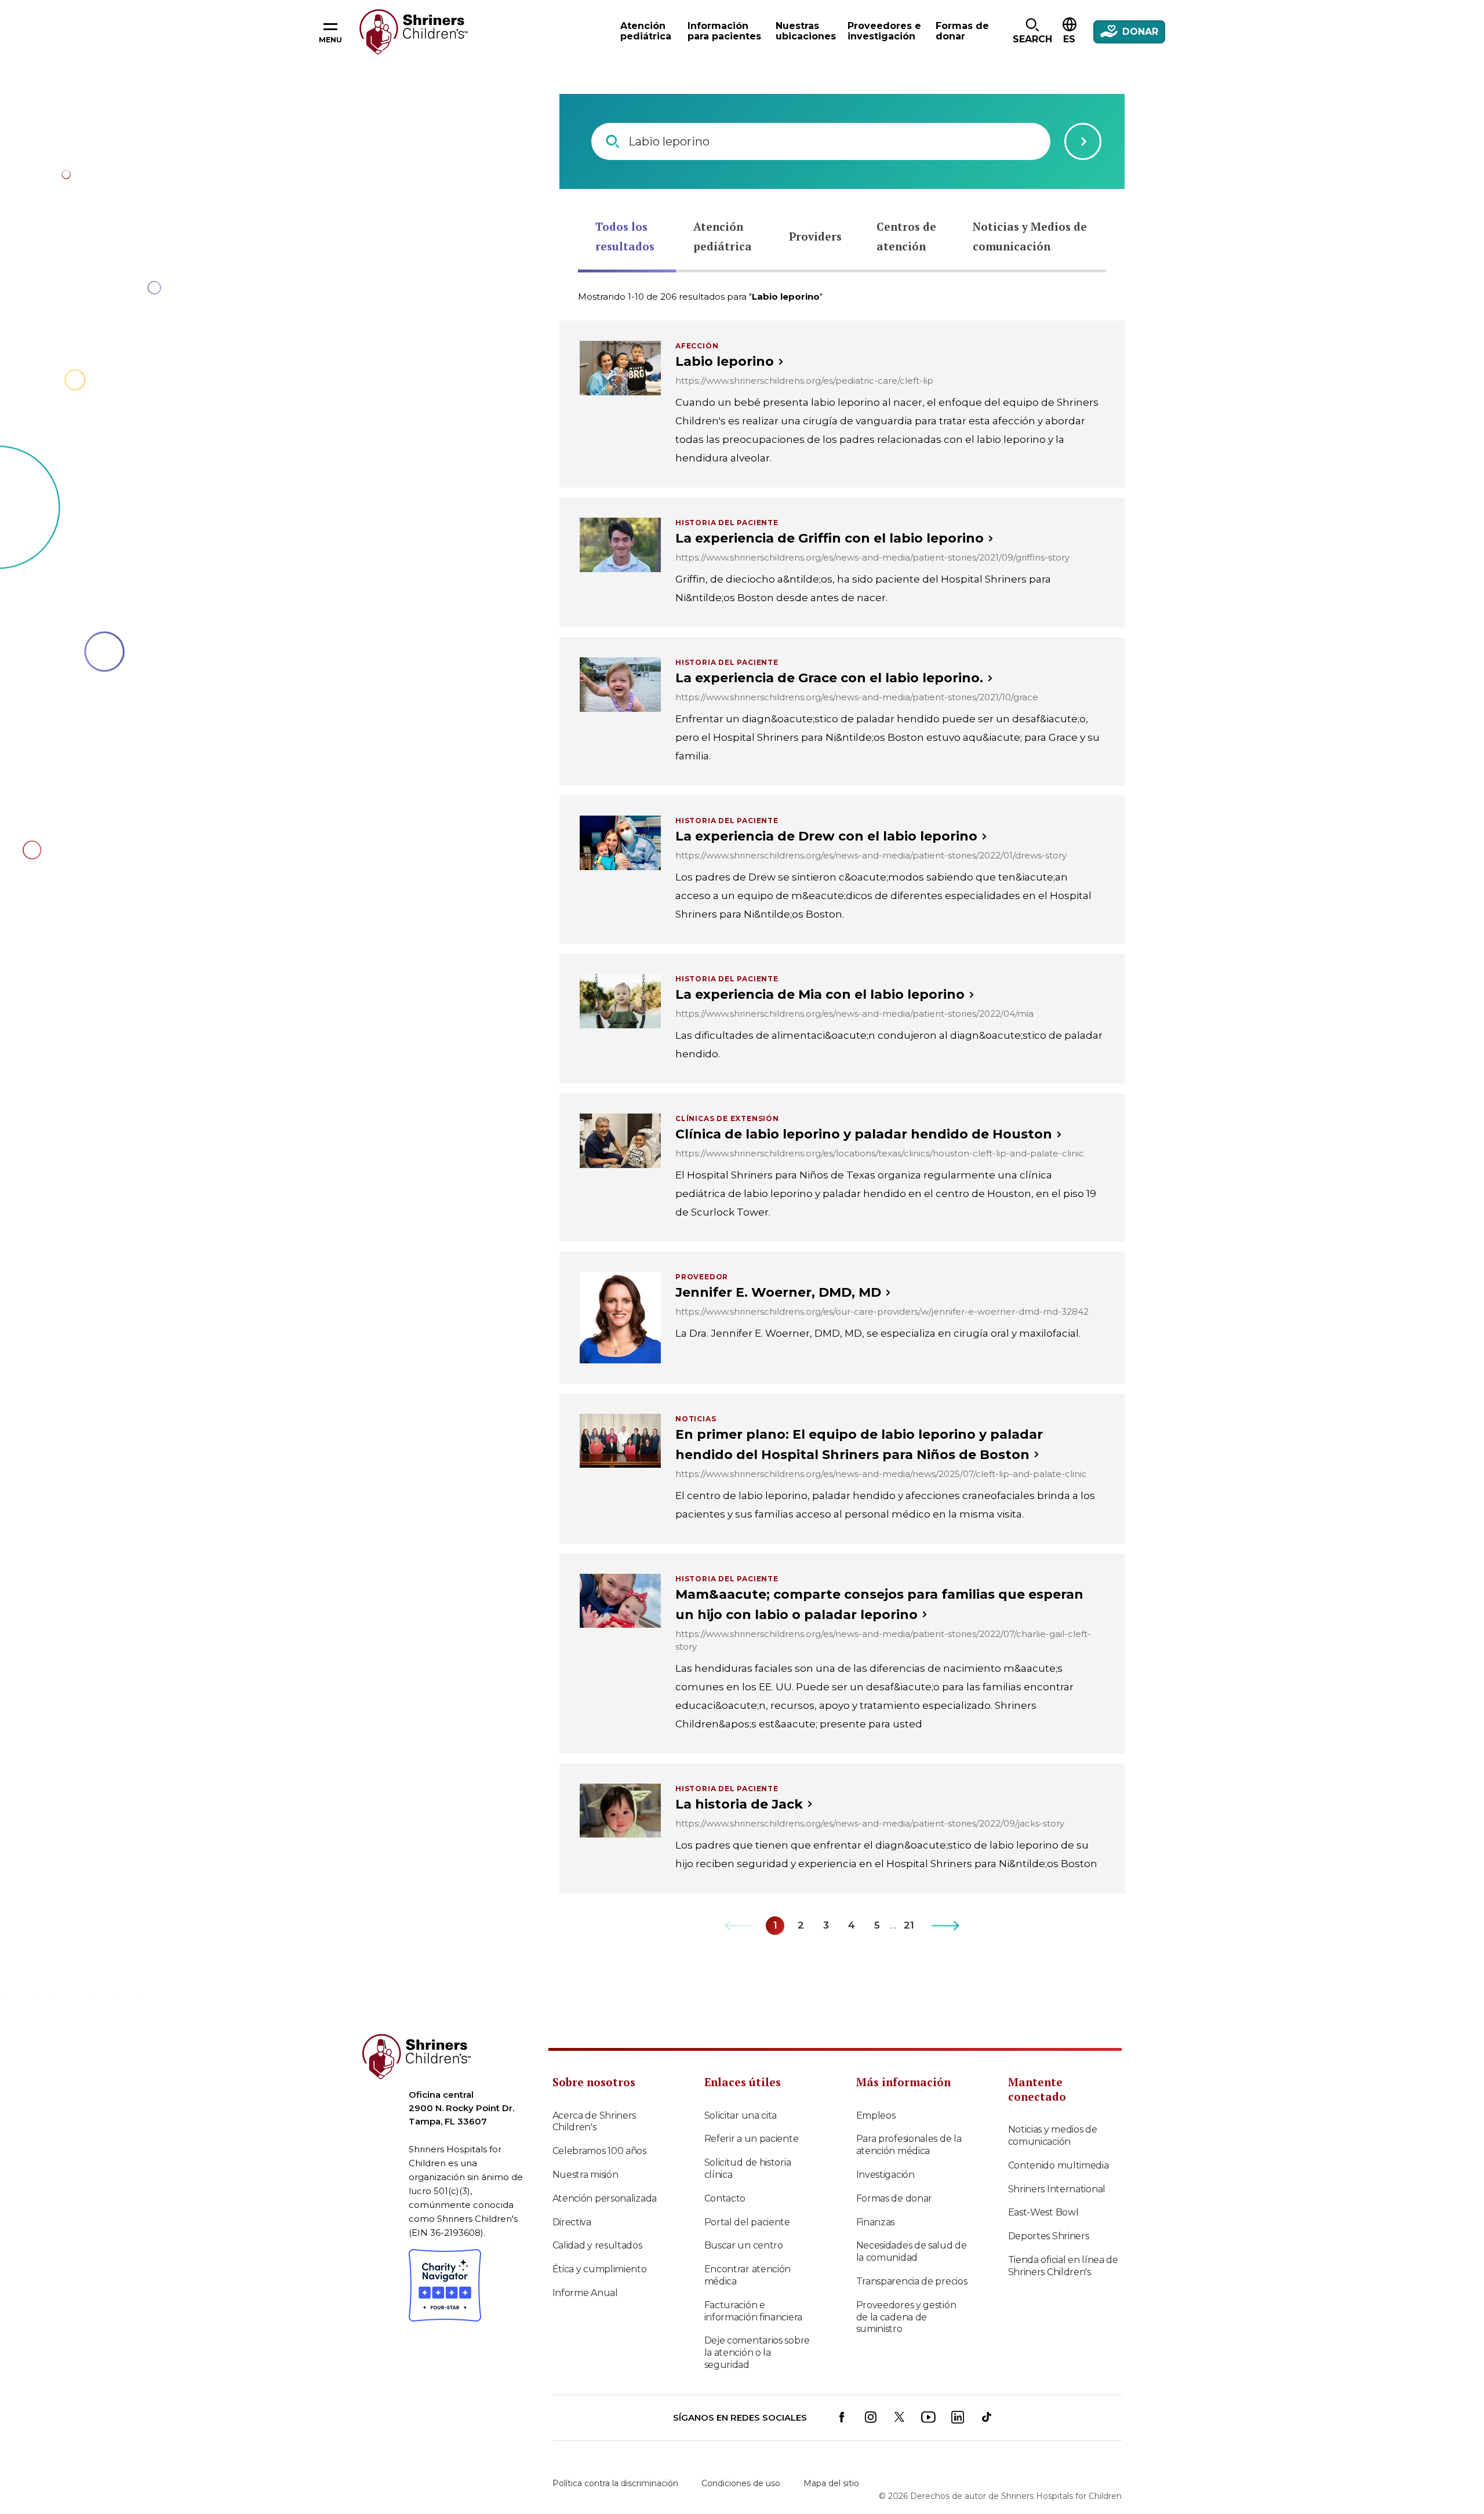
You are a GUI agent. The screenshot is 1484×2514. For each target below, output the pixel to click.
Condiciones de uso (741, 2483)
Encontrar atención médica (748, 2275)
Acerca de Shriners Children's (594, 2122)
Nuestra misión (585, 2175)
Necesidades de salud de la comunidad (912, 2251)
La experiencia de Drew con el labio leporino (826, 836)
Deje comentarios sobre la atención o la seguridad (757, 2353)
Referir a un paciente (752, 2139)
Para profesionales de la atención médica (909, 2145)
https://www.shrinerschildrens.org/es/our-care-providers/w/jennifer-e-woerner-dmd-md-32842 (882, 1311)
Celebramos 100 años (599, 2151)
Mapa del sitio (831, 2483)
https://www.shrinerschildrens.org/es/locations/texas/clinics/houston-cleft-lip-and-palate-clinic (880, 1153)
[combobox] (821, 141)
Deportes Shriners (1049, 2236)
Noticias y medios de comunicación (1053, 2135)
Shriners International (1057, 2189)
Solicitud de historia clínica (748, 2169)
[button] (1032, 32)
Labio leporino (725, 361)
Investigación (885, 2175)
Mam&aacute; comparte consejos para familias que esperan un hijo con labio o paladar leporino (879, 1605)
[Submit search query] (1083, 141)
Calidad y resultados (597, 2245)
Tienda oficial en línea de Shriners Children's (1063, 2266)
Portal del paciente (747, 2222)
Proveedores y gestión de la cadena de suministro (906, 2317)
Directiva (572, 2222)
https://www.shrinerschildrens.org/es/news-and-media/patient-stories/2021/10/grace (857, 697)
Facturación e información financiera (753, 2311)
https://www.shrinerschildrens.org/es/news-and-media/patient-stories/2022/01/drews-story (871, 855)
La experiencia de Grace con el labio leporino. (829, 678)
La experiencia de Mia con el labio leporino (820, 994)
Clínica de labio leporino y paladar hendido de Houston (864, 1134)
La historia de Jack (739, 1804)
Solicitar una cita (741, 2115)
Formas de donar (894, 2198)
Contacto (725, 2198)
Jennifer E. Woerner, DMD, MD (778, 1292)
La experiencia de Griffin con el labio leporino (830, 538)
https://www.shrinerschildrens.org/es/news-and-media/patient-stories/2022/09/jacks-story (870, 1823)
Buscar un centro (744, 2245)
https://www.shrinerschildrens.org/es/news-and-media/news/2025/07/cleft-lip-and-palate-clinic (881, 1474)
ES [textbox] (1069, 39)
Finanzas (876, 2222)
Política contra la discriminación (615, 2483)
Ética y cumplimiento (600, 2269)
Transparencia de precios (912, 2281)
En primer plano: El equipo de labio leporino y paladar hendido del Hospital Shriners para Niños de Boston (859, 1445)
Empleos (876, 2115)
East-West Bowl (1043, 2212)
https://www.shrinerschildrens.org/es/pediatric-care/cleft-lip (804, 381)
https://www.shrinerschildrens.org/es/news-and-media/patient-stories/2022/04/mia (854, 1014)
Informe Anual (585, 2293)
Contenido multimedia (1059, 2165)
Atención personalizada (605, 2198)
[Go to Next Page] (946, 1926)
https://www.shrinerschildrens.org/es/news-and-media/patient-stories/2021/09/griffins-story (872, 557)
